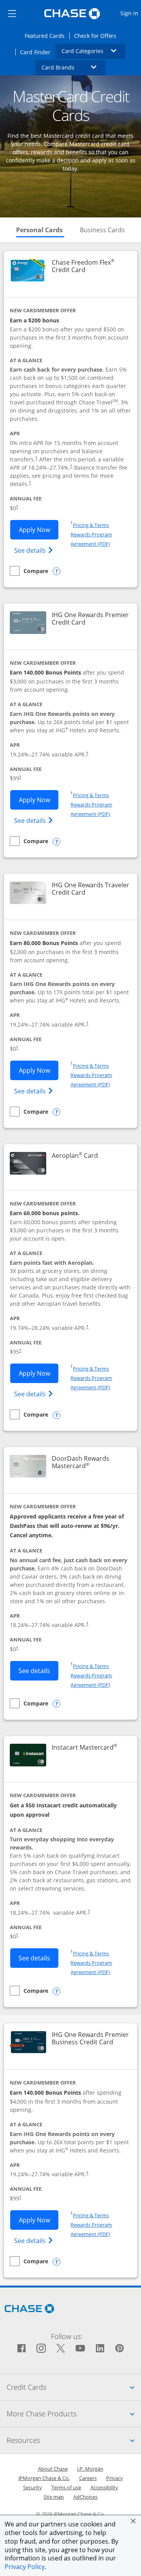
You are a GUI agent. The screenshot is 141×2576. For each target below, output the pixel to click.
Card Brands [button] (74, 67)
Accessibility (104, 2487)
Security (33, 2487)
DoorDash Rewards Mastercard (90, 1462)
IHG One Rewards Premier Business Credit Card (90, 2038)
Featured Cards (47, 36)
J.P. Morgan (90, 2469)
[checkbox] (29, 571)
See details (35, 550)
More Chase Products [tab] (74, 2413)
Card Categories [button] (94, 51)
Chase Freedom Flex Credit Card (90, 266)
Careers (88, 2478)
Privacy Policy (25, 2567)
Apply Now (39, 530)
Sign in (130, 13)
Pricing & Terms (91, 525)
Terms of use (66, 2487)
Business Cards (102, 230)
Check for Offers (98, 36)
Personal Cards (40, 230)
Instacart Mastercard (84, 1747)
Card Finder (38, 52)
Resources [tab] (74, 2440)
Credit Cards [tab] (74, 2387)
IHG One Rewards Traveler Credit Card (90, 889)
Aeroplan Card (75, 1156)
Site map (54, 2497)
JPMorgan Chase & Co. (44, 2478)
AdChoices (85, 2497)
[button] (133, 2521)
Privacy (115, 2478)
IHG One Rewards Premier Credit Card (90, 619)
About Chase (53, 2469)
